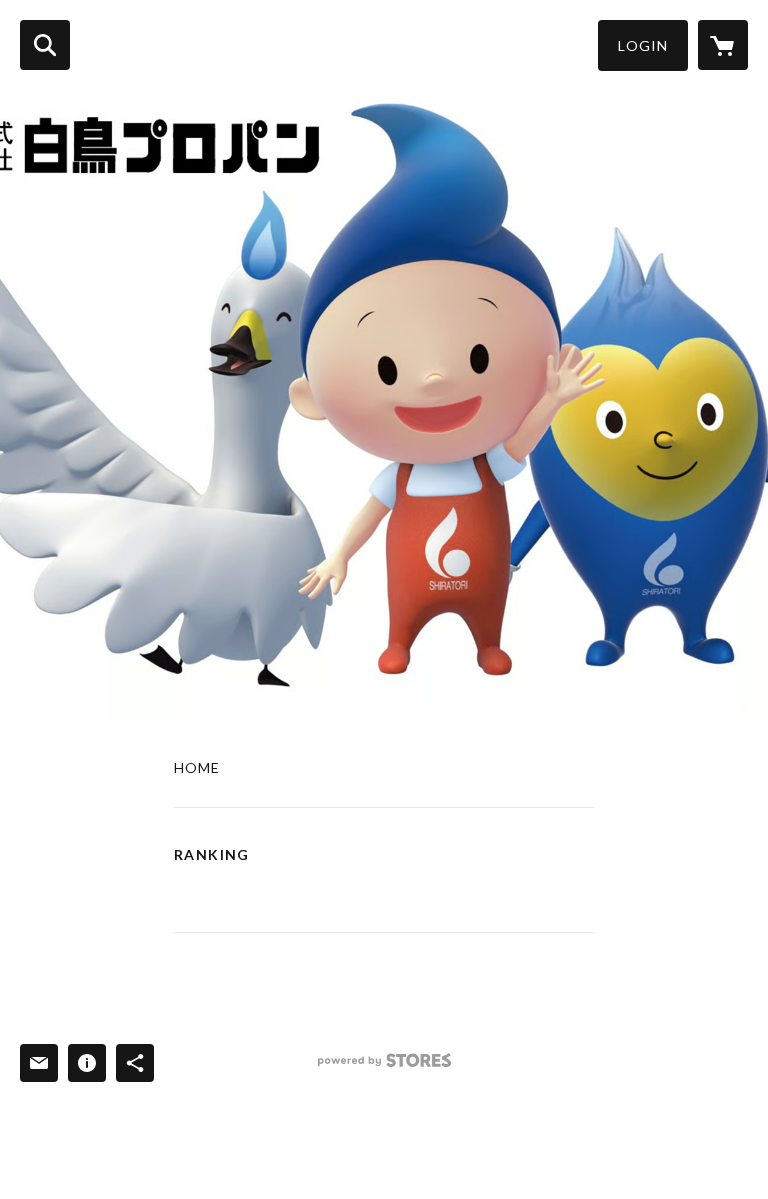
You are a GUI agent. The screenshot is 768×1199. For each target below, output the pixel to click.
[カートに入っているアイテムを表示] (723, 45)
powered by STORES (384, 1067)
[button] (643, 45)
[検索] (45, 45)
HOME (197, 768)
